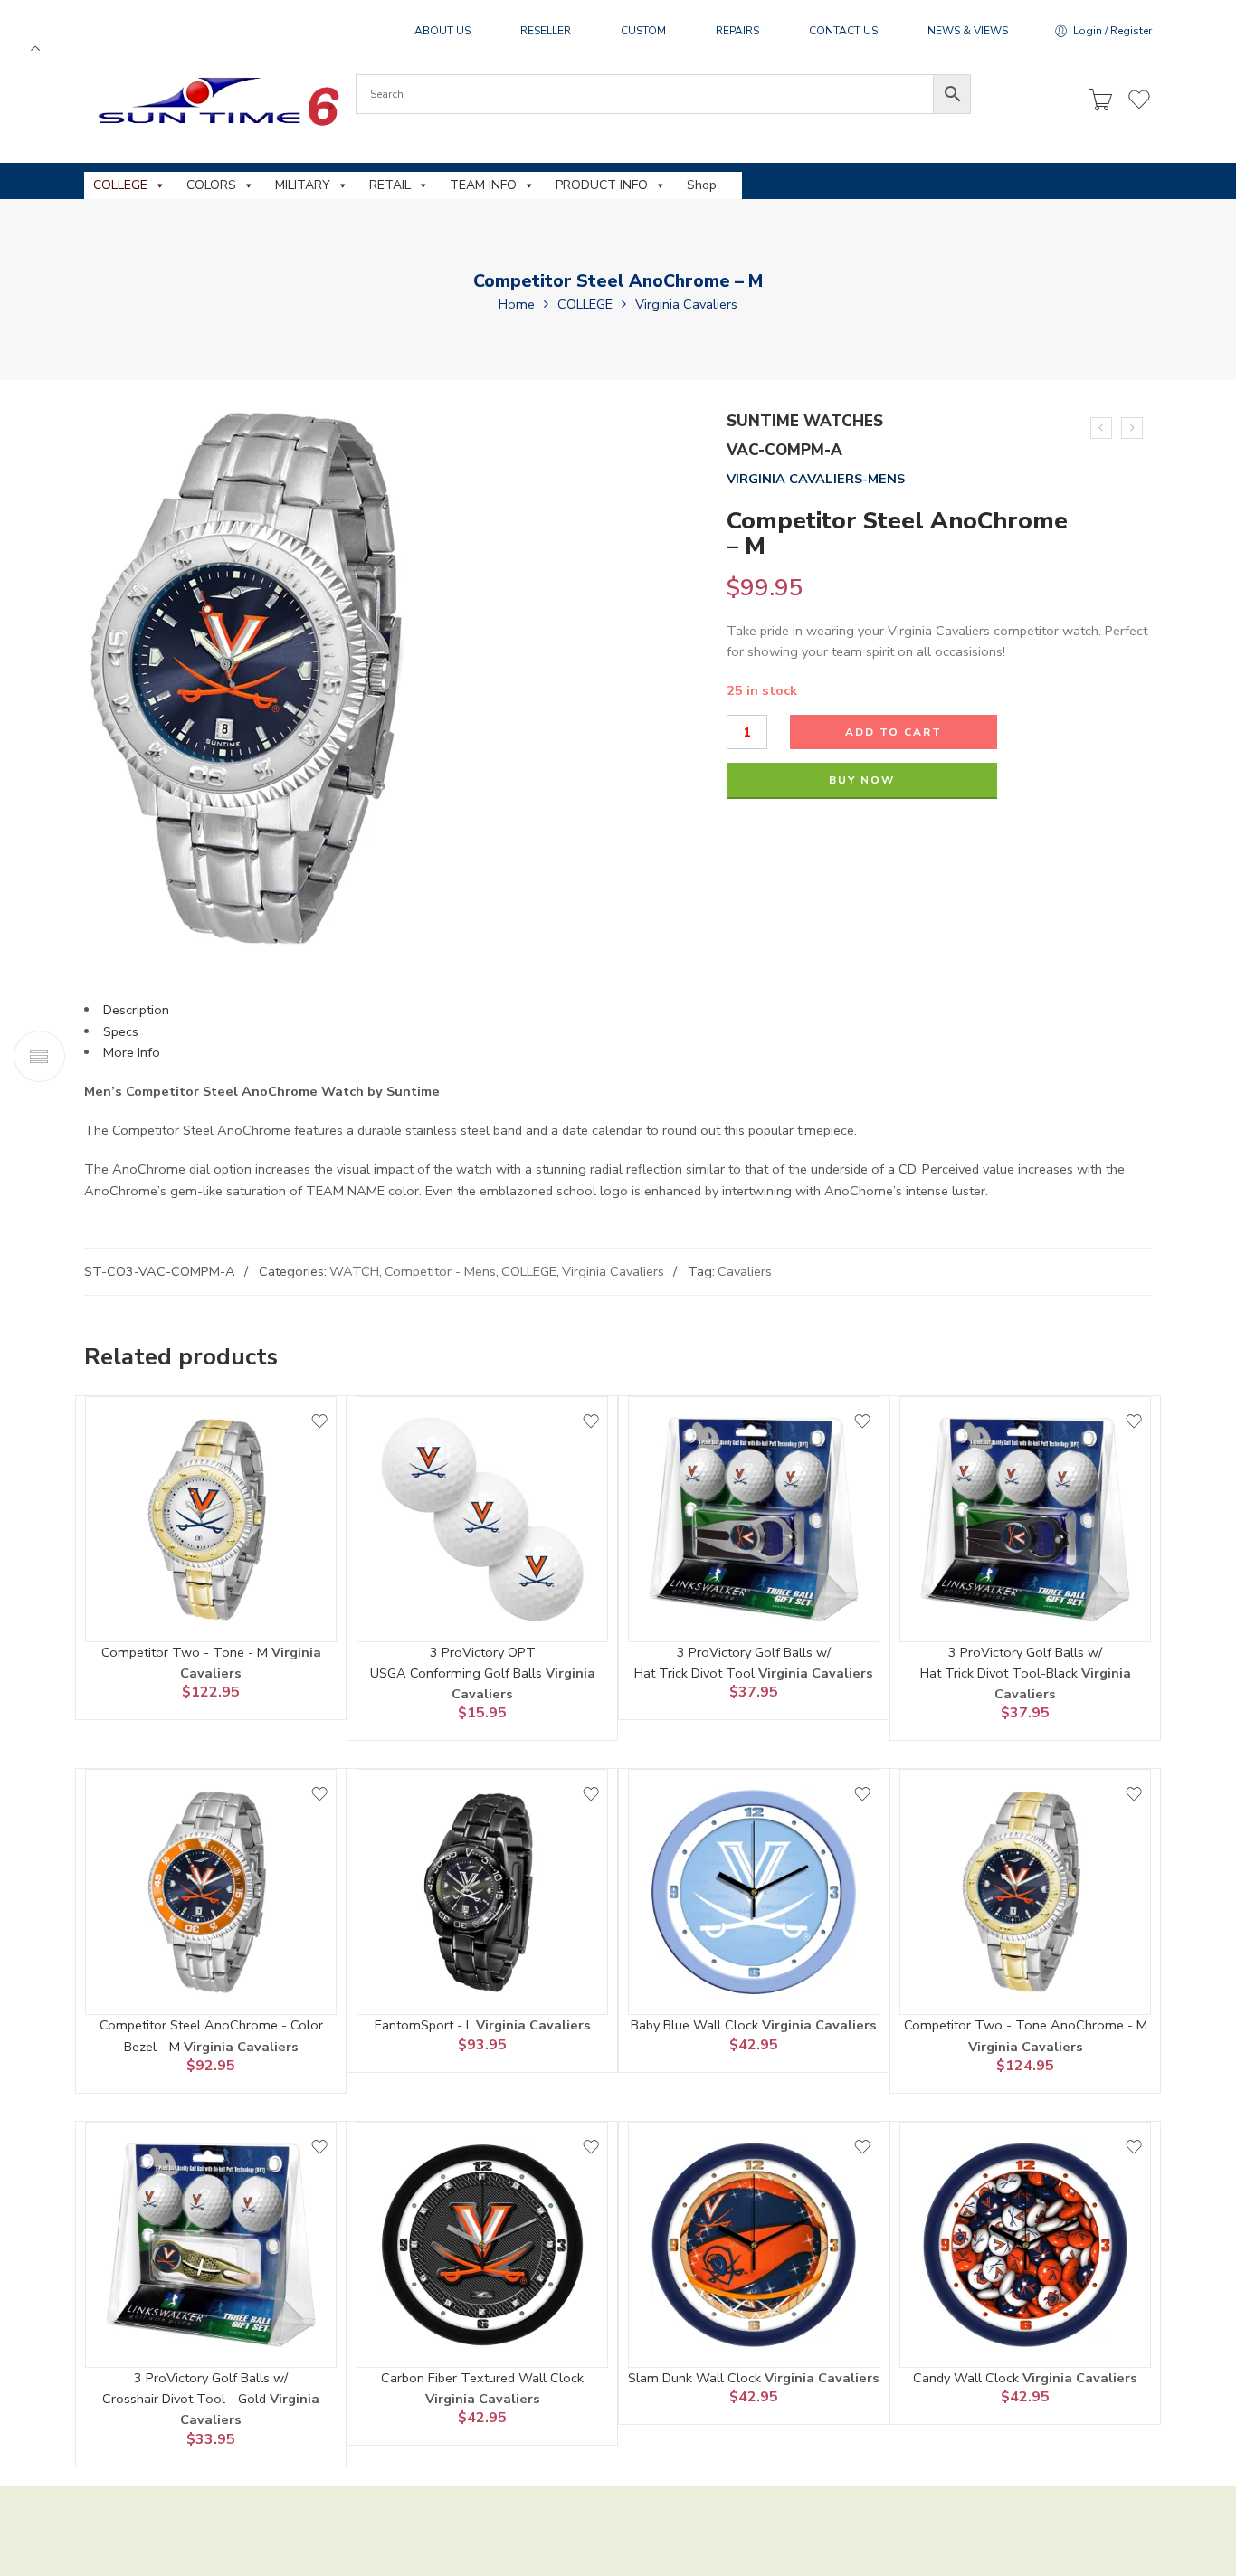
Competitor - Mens (440, 1271)
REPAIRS (737, 31)
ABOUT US (442, 31)
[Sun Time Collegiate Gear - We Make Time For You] (216, 101)
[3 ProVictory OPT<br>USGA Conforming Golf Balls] (482, 1519)
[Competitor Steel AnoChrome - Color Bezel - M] (211, 1892)
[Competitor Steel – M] (1101, 428)
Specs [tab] (121, 1031)
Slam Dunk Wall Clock (696, 2378)
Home (517, 304)
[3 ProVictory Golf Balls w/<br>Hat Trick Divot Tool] (754, 1519)
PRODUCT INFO (602, 185)
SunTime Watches (805, 421)
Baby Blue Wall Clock (696, 2025)
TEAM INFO (483, 185)
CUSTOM (643, 31)
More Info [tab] (132, 1052)
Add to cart (894, 732)
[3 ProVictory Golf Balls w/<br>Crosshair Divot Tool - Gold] (211, 2245)
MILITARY (303, 185)
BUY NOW (862, 780)
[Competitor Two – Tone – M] (1132, 428)
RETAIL (390, 185)
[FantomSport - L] (482, 1892)
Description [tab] (136, 1010)
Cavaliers (745, 1271)
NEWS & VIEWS (968, 31)
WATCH (354, 1271)
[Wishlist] (319, 1421)
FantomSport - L (425, 2025)
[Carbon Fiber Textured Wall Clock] (482, 2245)
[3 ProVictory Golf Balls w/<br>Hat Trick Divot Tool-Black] (1025, 1519)
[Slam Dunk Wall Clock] (754, 2245)
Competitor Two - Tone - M (186, 1652)
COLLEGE (120, 185)
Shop (702, 185)
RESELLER (546, 31)
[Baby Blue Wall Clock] (754, 1892)
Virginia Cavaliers (686, 304)
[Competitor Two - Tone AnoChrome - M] (1025, 1892)
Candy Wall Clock (968, 2378)
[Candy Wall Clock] (1025, 2245)
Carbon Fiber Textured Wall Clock (482, 2378)
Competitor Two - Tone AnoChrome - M (1026, 2025)
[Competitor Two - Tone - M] (211, 1519)
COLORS (211, 185)
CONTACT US (843, 31)
